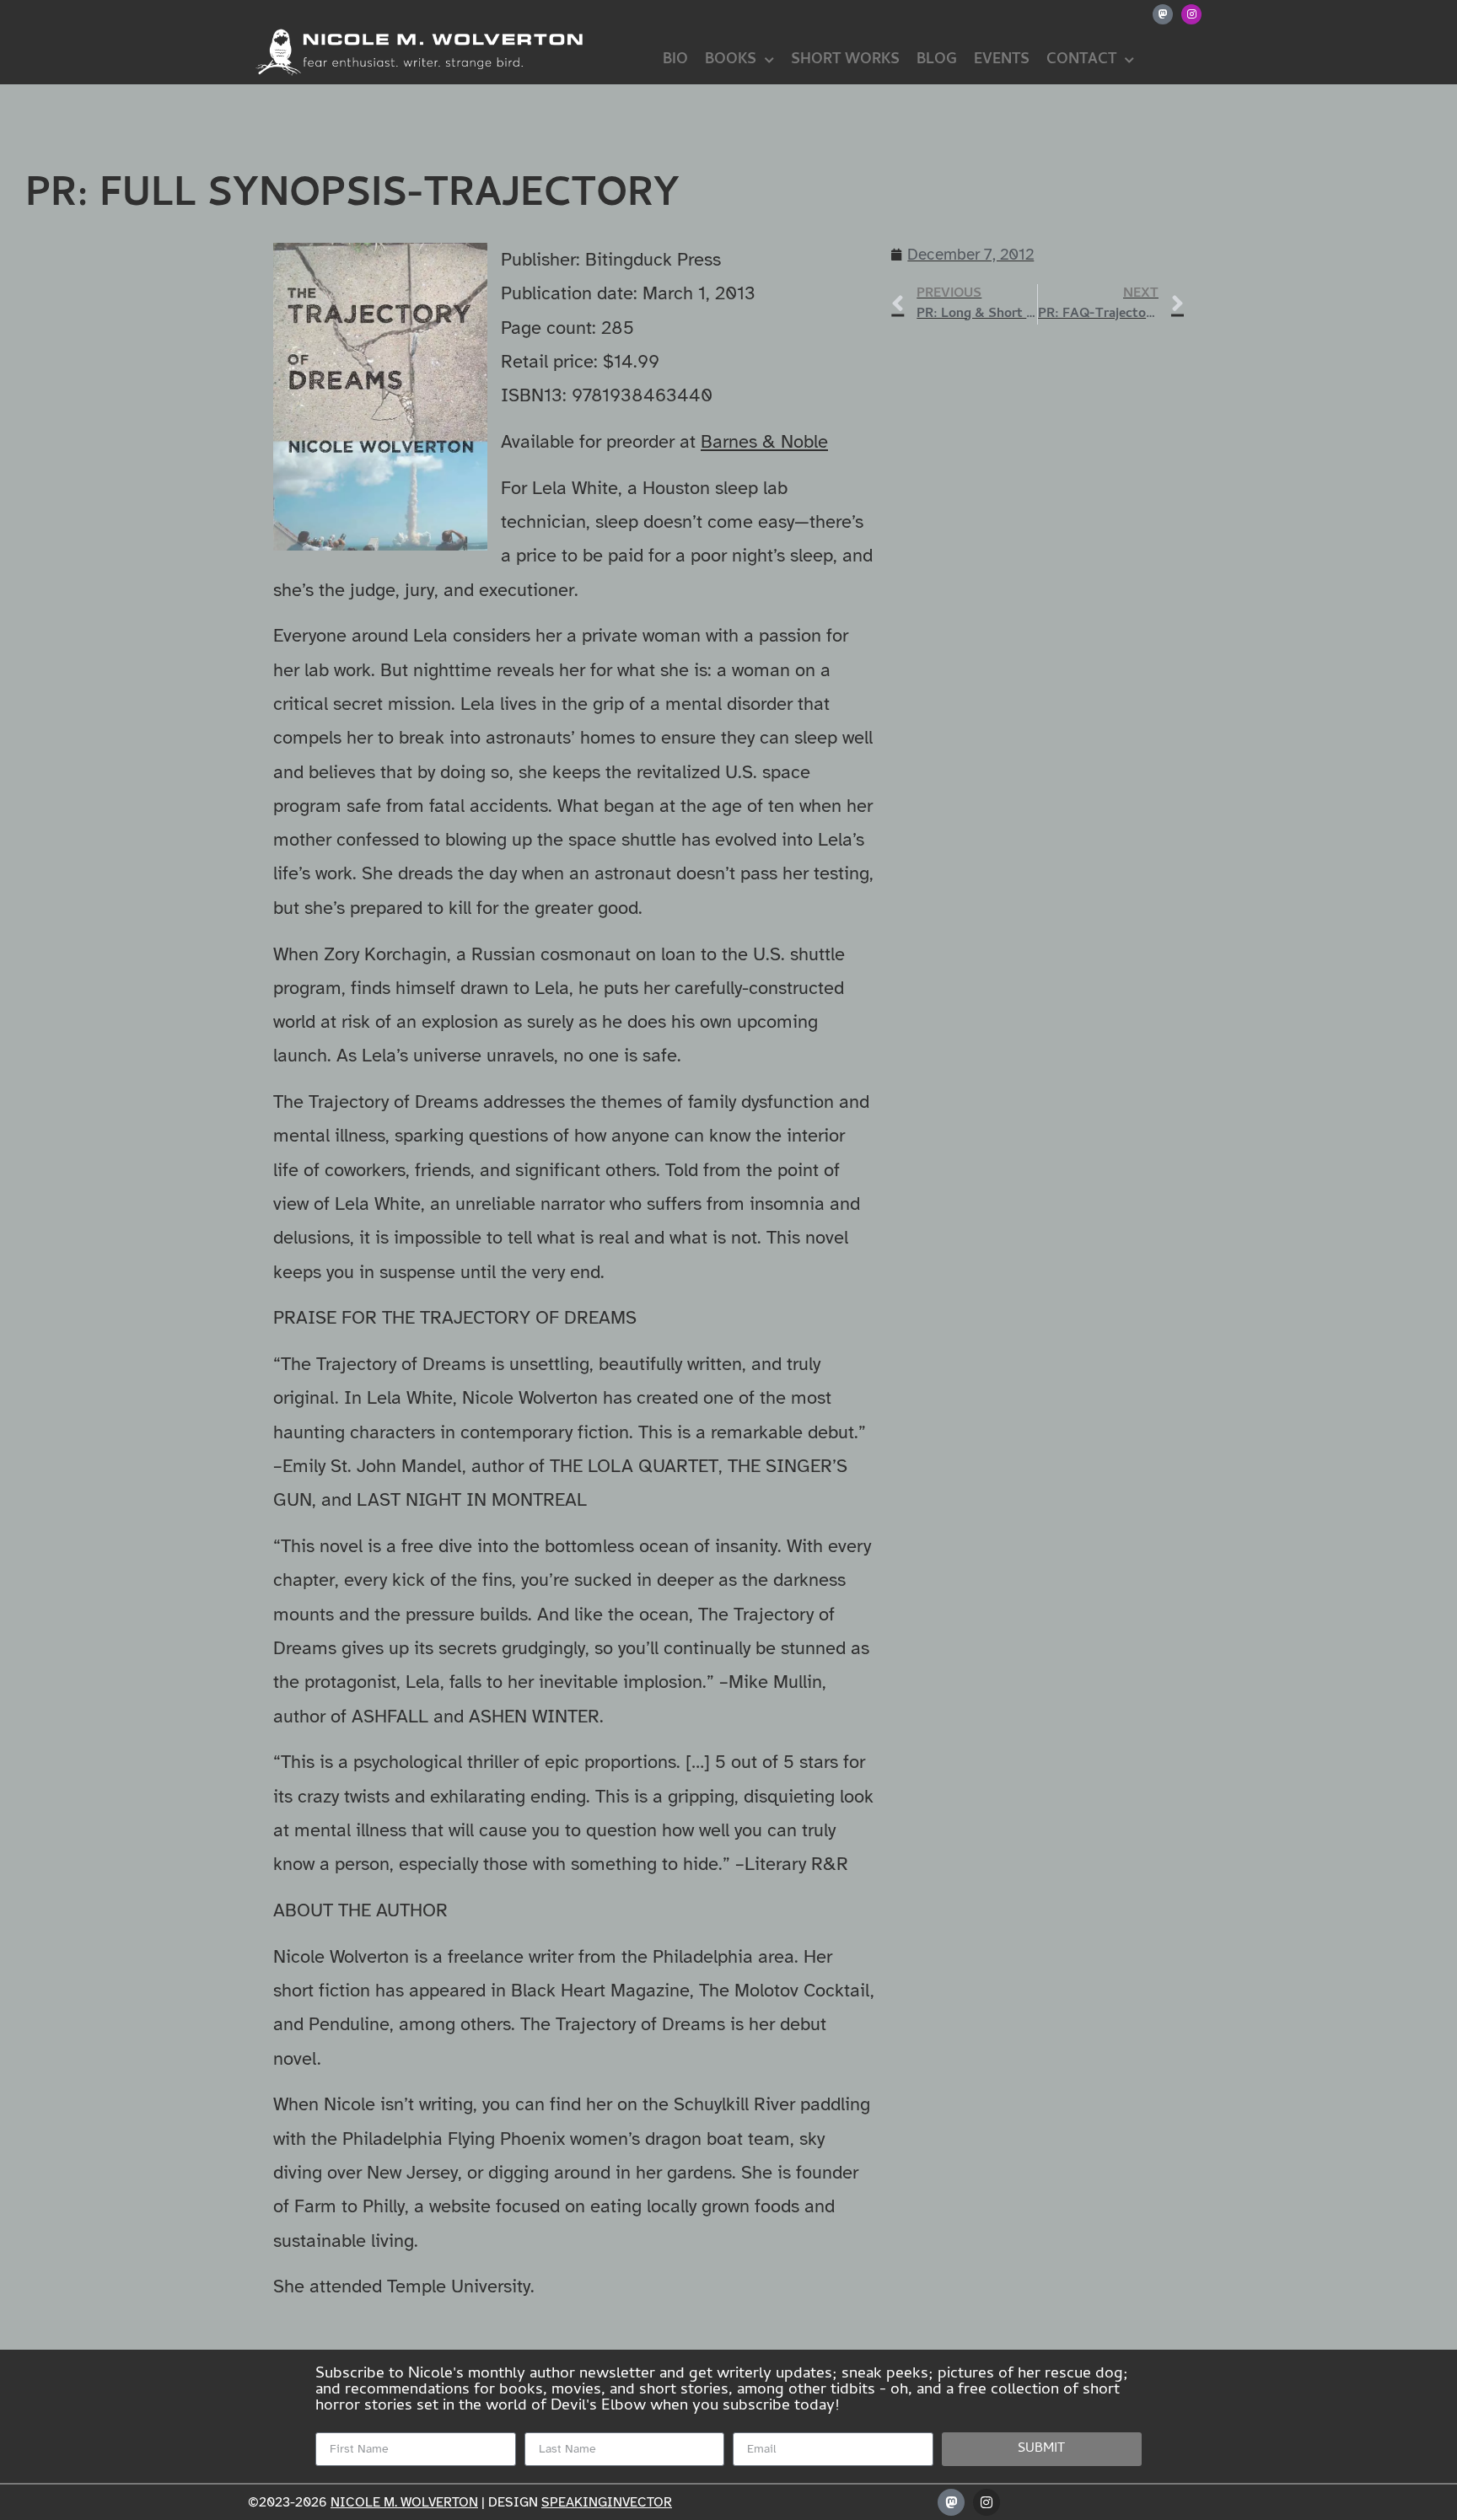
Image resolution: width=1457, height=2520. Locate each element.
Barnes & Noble (764, 441)
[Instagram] (1191, 14)
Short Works (845, 60)
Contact (1081, 60)
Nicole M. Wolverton (404, 2502)
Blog (937, 60)
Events (1002, 60)
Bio (675, 60)
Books (731, 60)
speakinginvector (607, 2502)
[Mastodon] (1163, 14)
